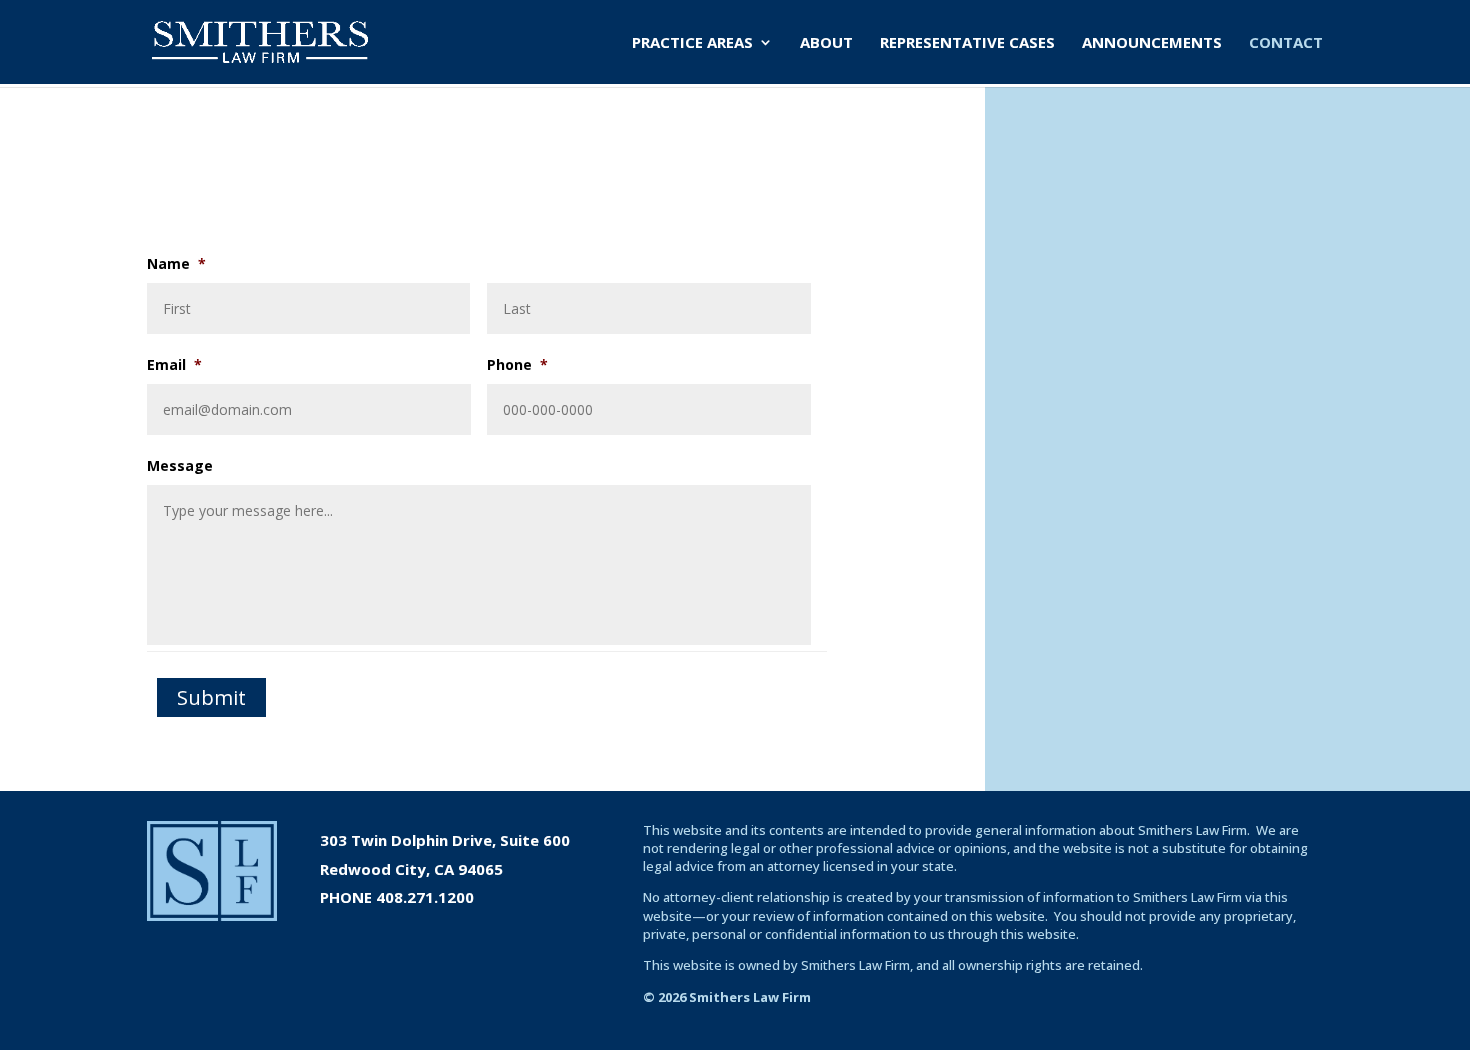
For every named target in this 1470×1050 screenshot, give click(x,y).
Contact (1286, 43)
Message (180, 465)
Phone (517, 364)
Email (174, 364)
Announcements (1152, 43)
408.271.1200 (425, 897)
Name (176, 263)
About (826, 43)
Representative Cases (967, 43)
